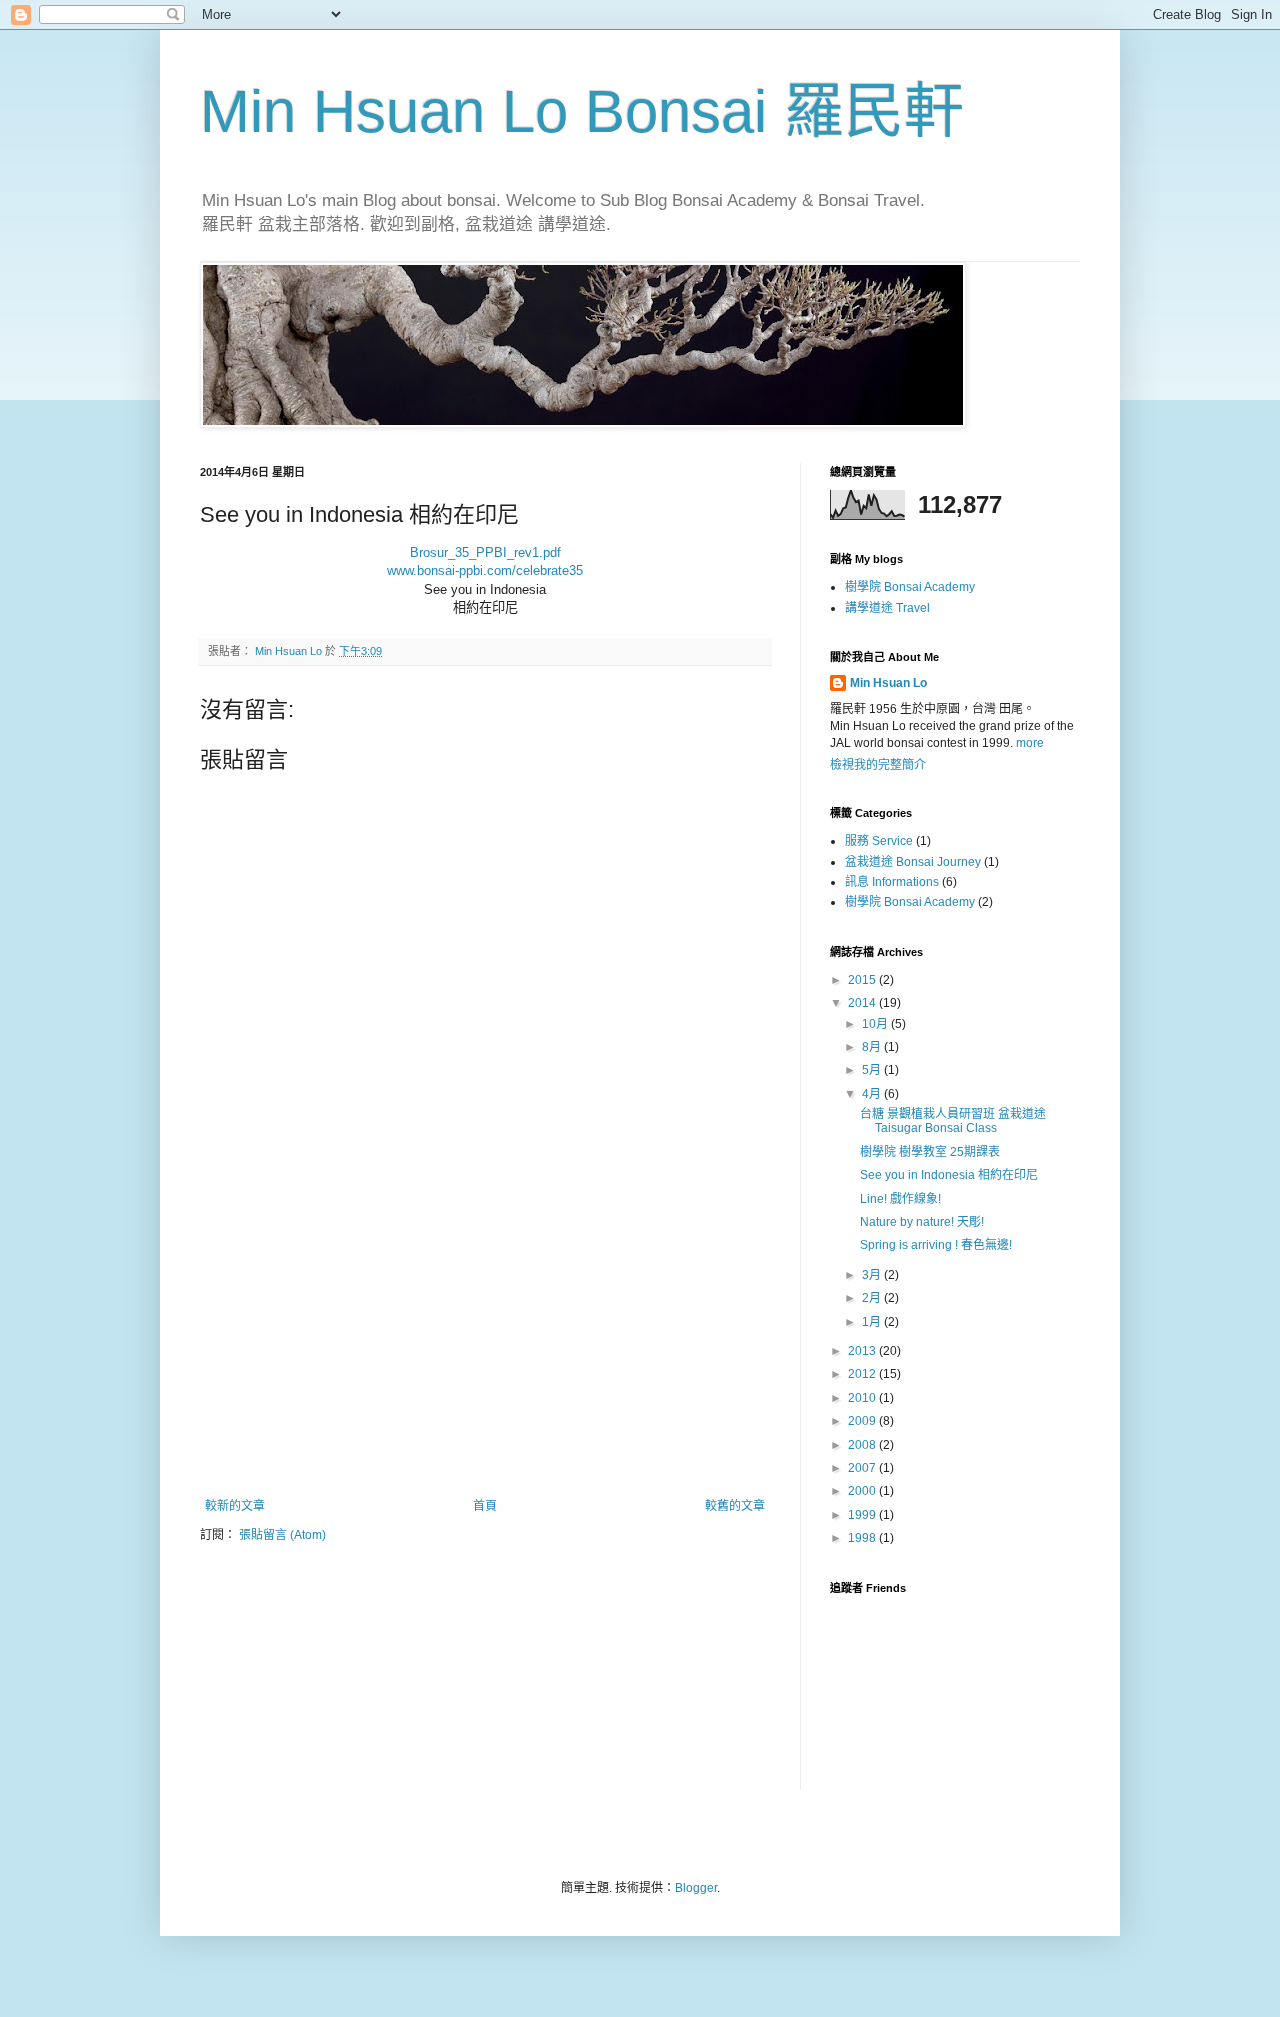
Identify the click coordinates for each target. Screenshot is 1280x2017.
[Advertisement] (485, 1349)
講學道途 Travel (887, 608)
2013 (863, 1351)
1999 (863, 1515)
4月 (873, 1094)
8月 (873, 1047)
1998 (863, 1538)
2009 (863, 1421)
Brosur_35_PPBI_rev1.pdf (485, 552)
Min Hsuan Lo (888, 683)
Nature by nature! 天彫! (922, 1222)
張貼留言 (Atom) (282, 1535)
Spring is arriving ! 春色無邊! (936, 1245)
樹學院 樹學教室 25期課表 (930, 1152)
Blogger (696, 1888)
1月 (873, 1322)
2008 (863, 1445)
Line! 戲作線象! (900, 1199)
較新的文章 (235, 1506)
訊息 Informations (892, 882)
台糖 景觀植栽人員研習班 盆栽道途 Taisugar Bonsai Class (953, 1121)
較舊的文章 (735, 1506)
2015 (863, 980)
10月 (876, 1024)
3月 (873, 1275)
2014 (863, 1003)
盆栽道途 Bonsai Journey (913, 862)
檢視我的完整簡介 (878, 765)
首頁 (485, 1506)
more (1030, 743)
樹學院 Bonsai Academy (910, 587)
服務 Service (879, 841)
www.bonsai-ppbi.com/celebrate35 (485, 570)
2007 (863, 1468)
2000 (863, 1491)
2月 (873, 1298)
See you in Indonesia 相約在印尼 (949, 1175)
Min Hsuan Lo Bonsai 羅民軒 (582, 111)
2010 (863, 1398)
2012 (863, 1374)
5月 (873, 1070)
